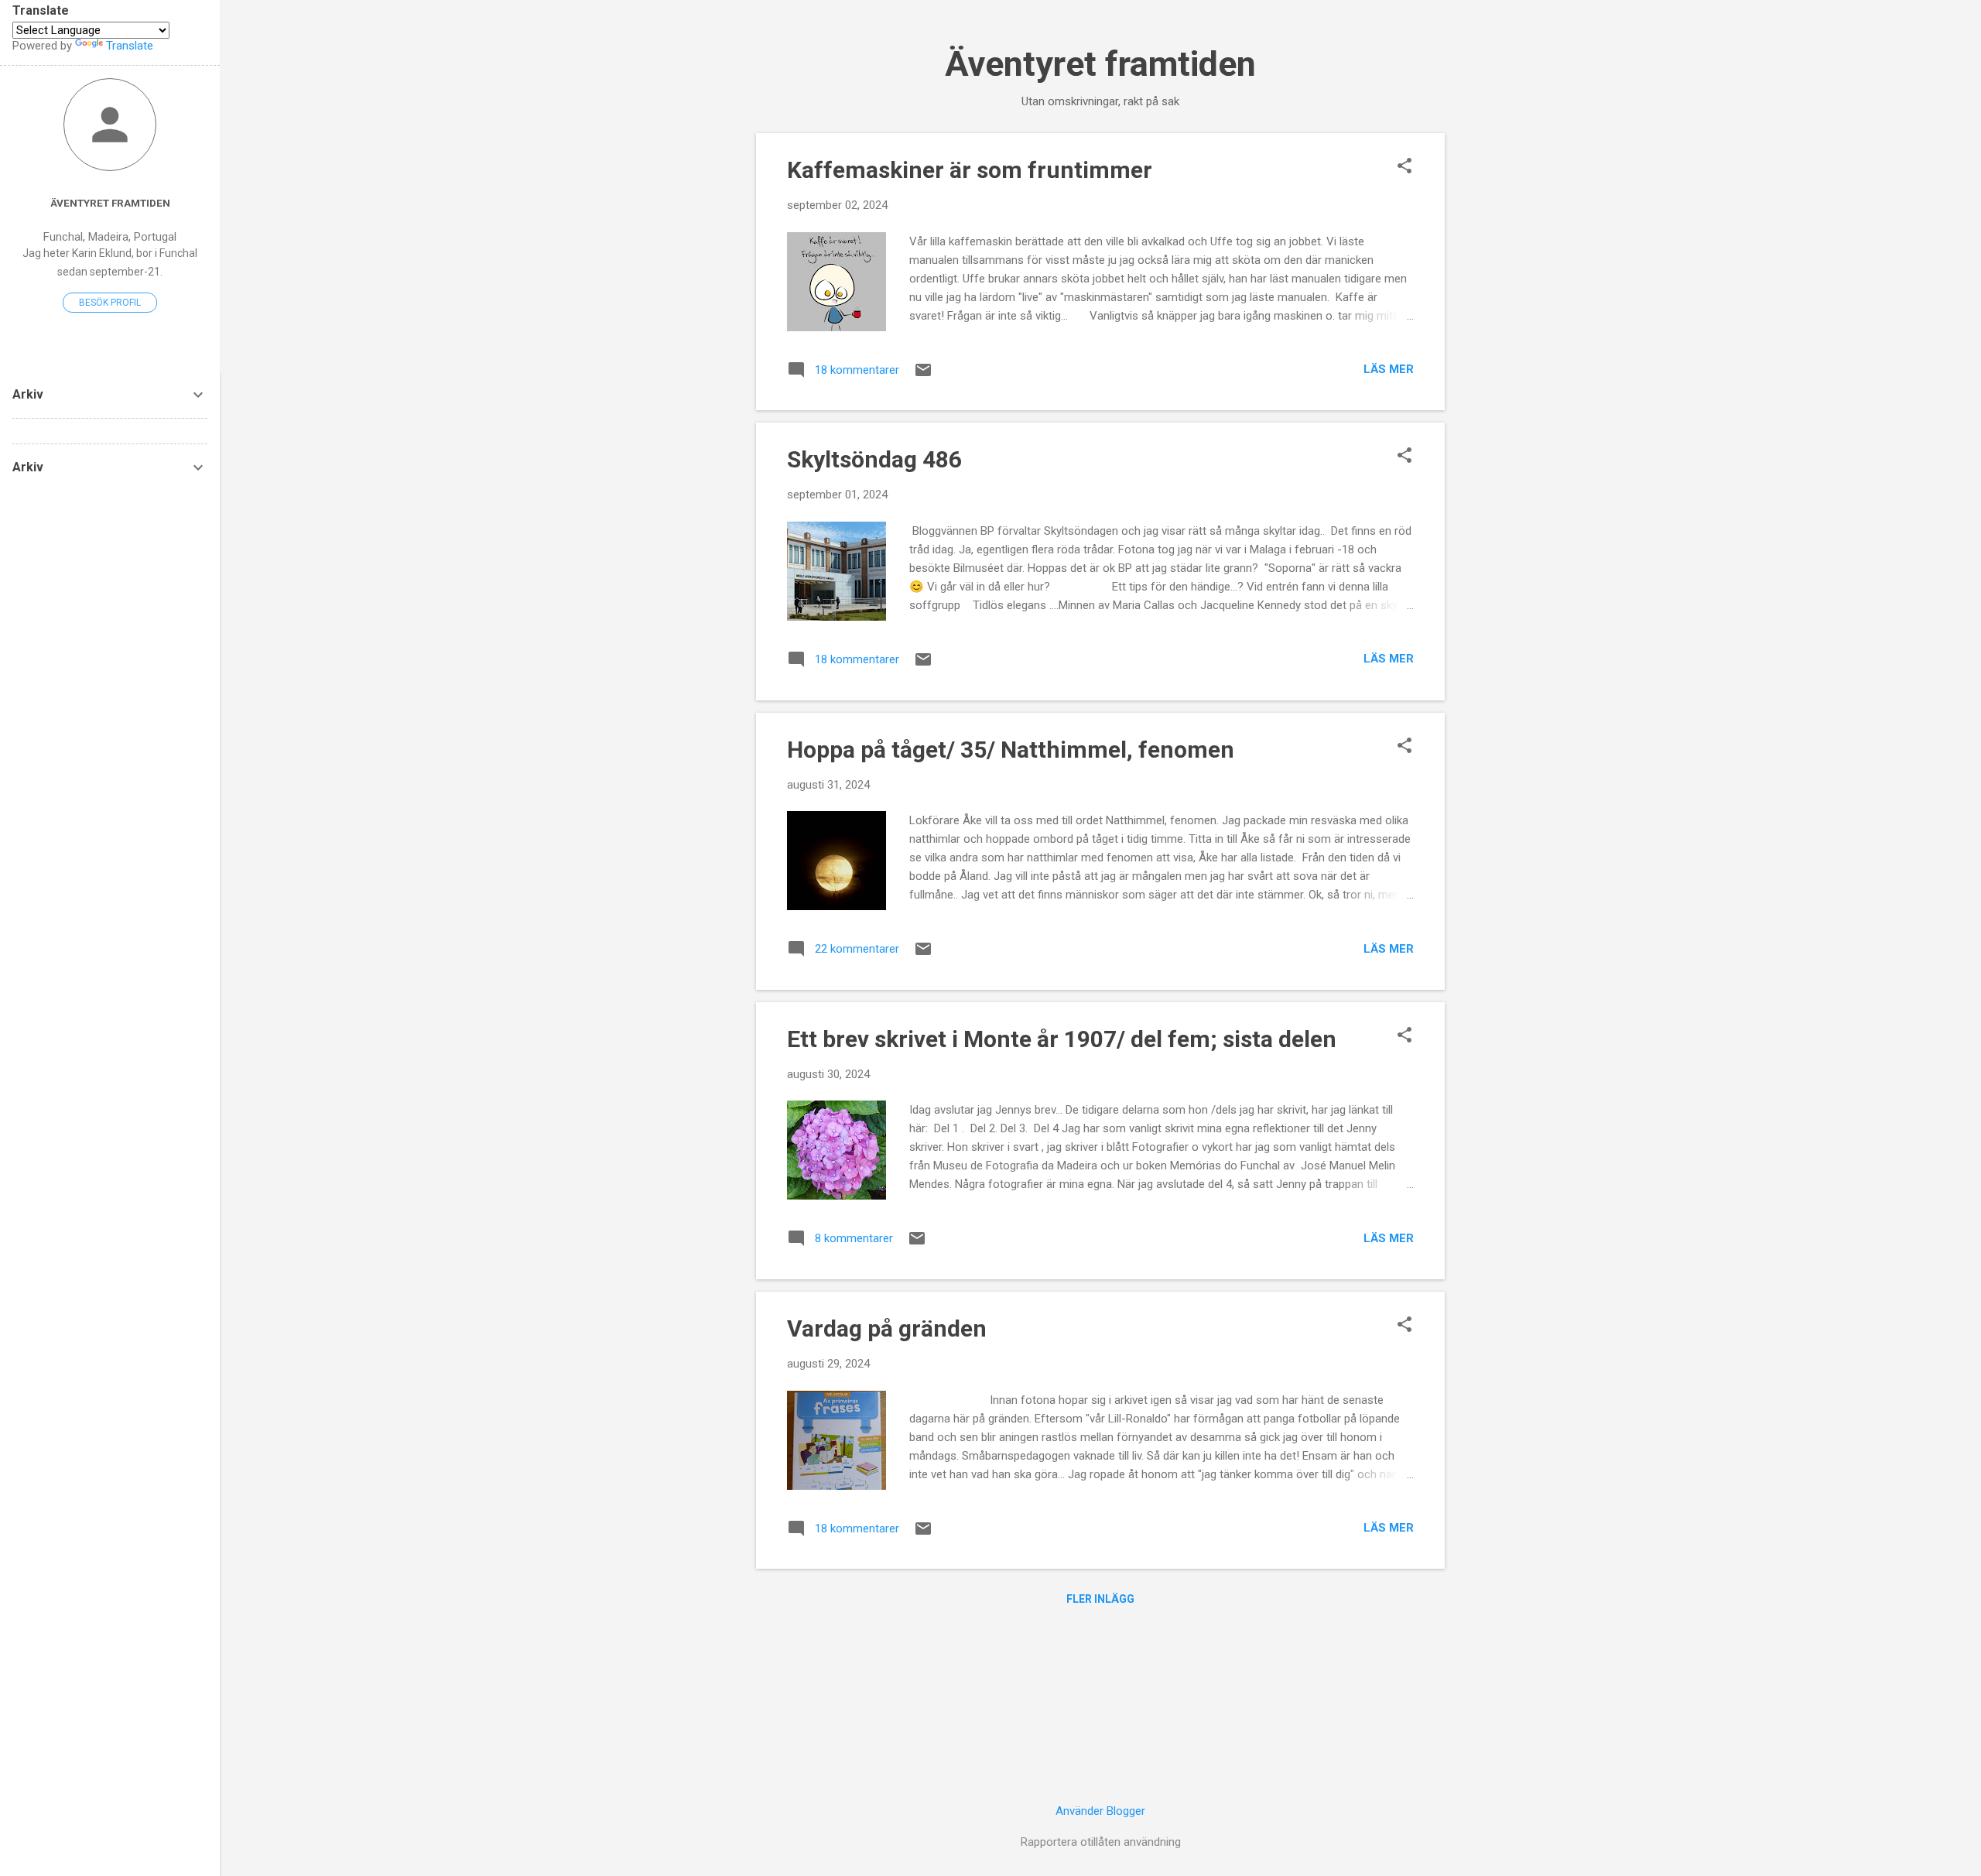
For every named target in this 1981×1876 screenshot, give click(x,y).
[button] (1404, 167)
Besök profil (110, 303)
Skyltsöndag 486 (874, 459)
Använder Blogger (1100, 1811)
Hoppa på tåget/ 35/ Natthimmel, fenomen (1011, 750)
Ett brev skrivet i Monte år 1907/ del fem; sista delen (1062, 1039)
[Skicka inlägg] (923, 375)
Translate (130, 46)
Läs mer (1389, 369)
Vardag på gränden (887, 1328)
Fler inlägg (1100, 1599)
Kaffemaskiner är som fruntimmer (970, 170)
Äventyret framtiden (1100, 64)
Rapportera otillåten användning (1101, 1842)
